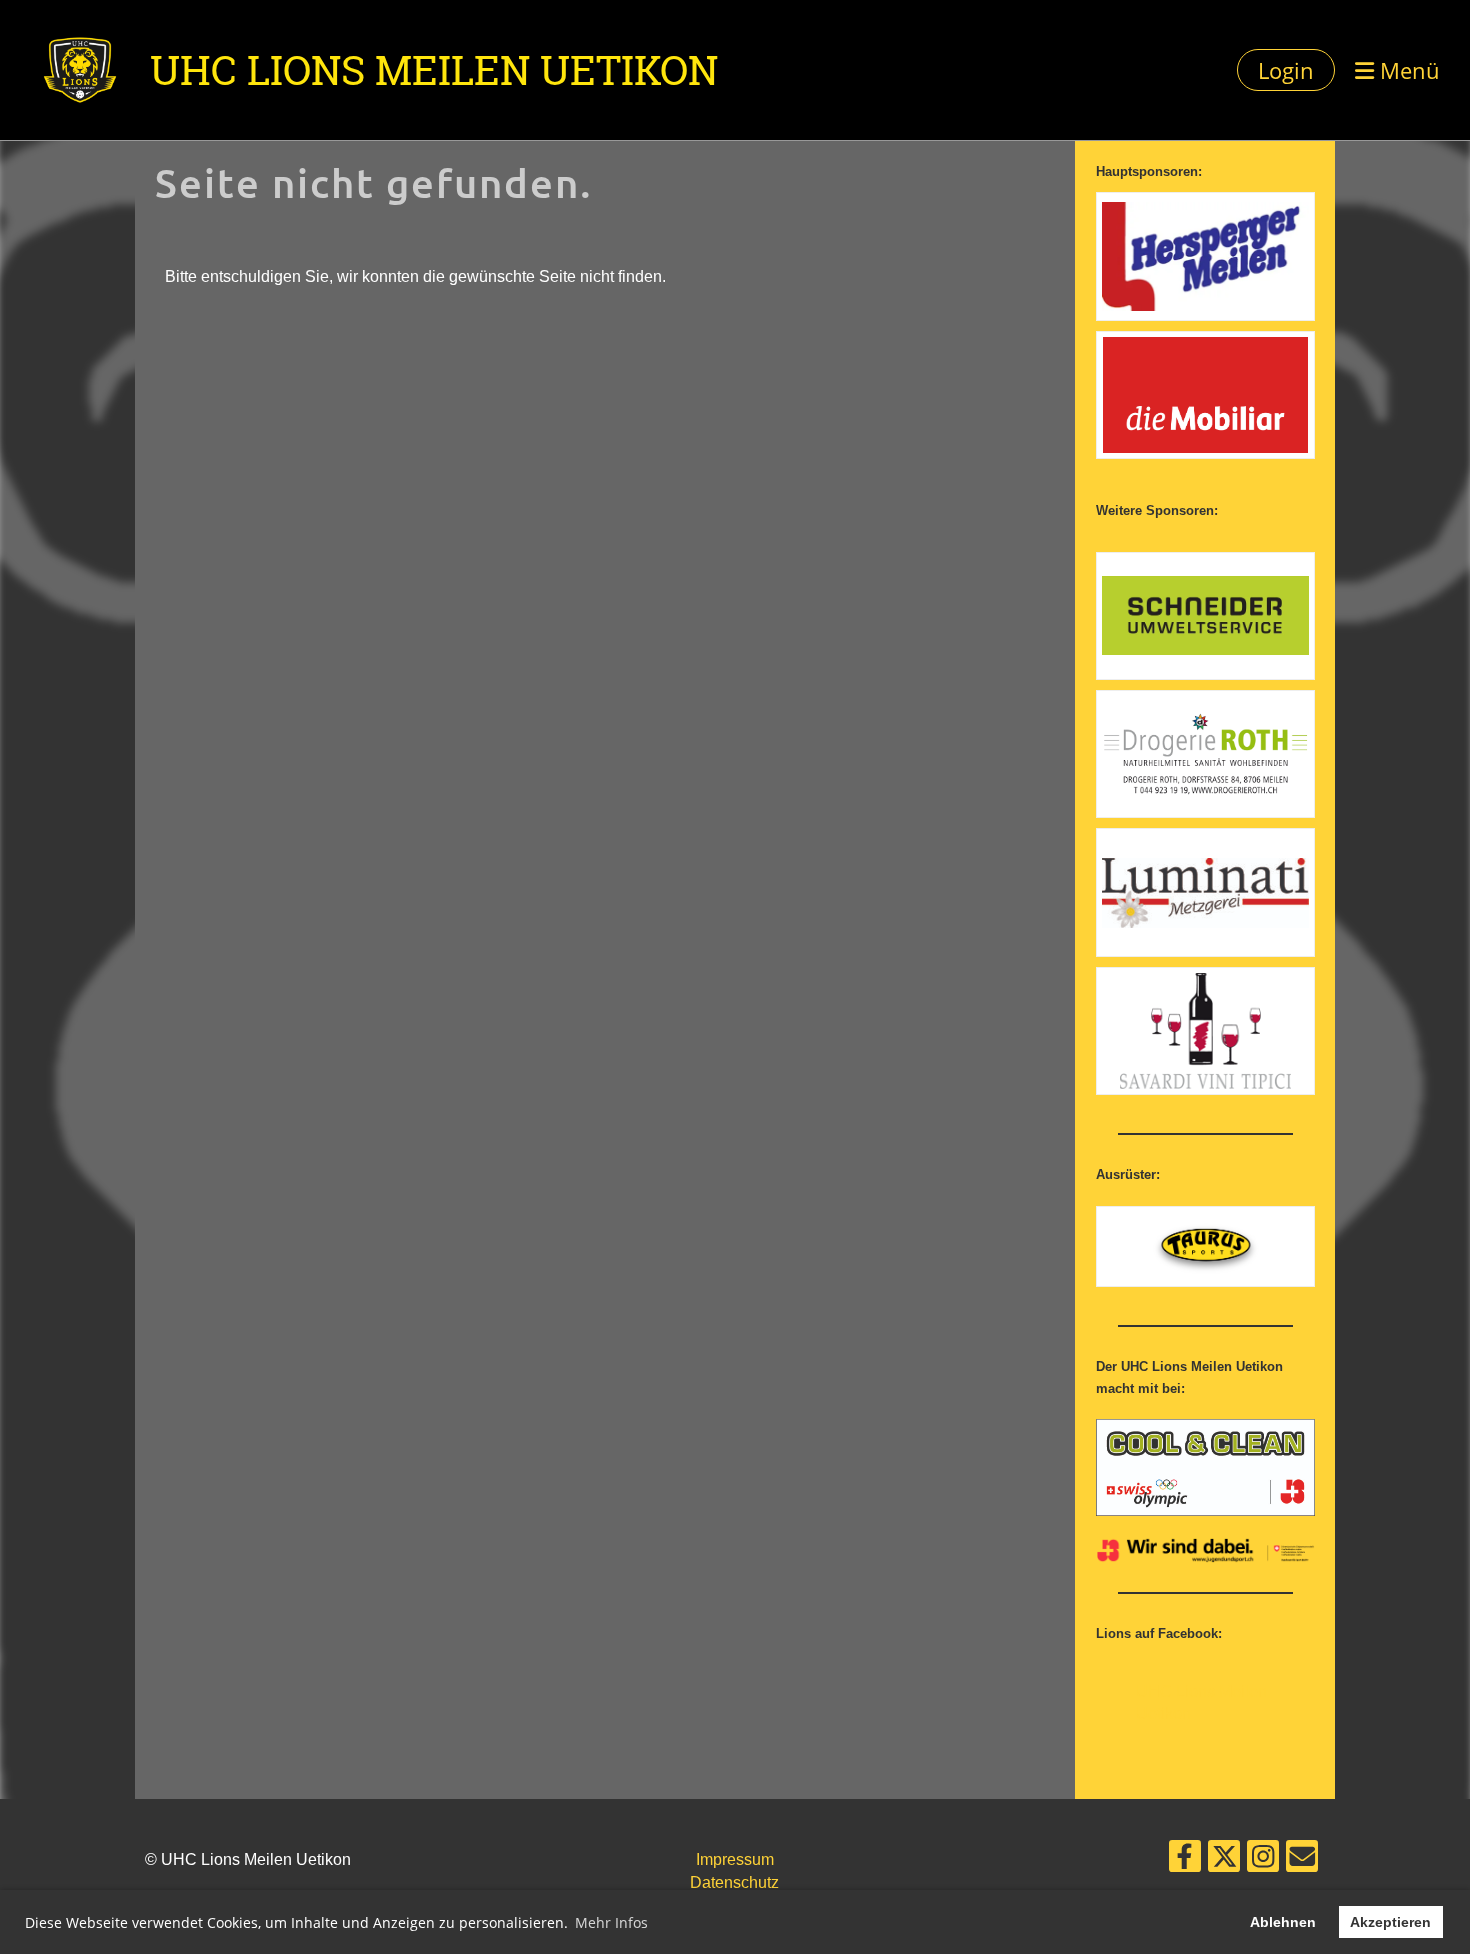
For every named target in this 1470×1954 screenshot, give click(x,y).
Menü (1407, 70)
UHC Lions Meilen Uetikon (434, 69)
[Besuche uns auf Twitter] (1224, 1861)
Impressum (735, 1859)
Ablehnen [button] (1283, 1922)
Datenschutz (734, 1882)
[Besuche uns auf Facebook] (1185, 1861)
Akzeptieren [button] (1390, 1922)
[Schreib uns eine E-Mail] (1302, 1861)
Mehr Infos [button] (611, 1922)
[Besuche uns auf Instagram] (1263, 1861)
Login (1286, 70)
